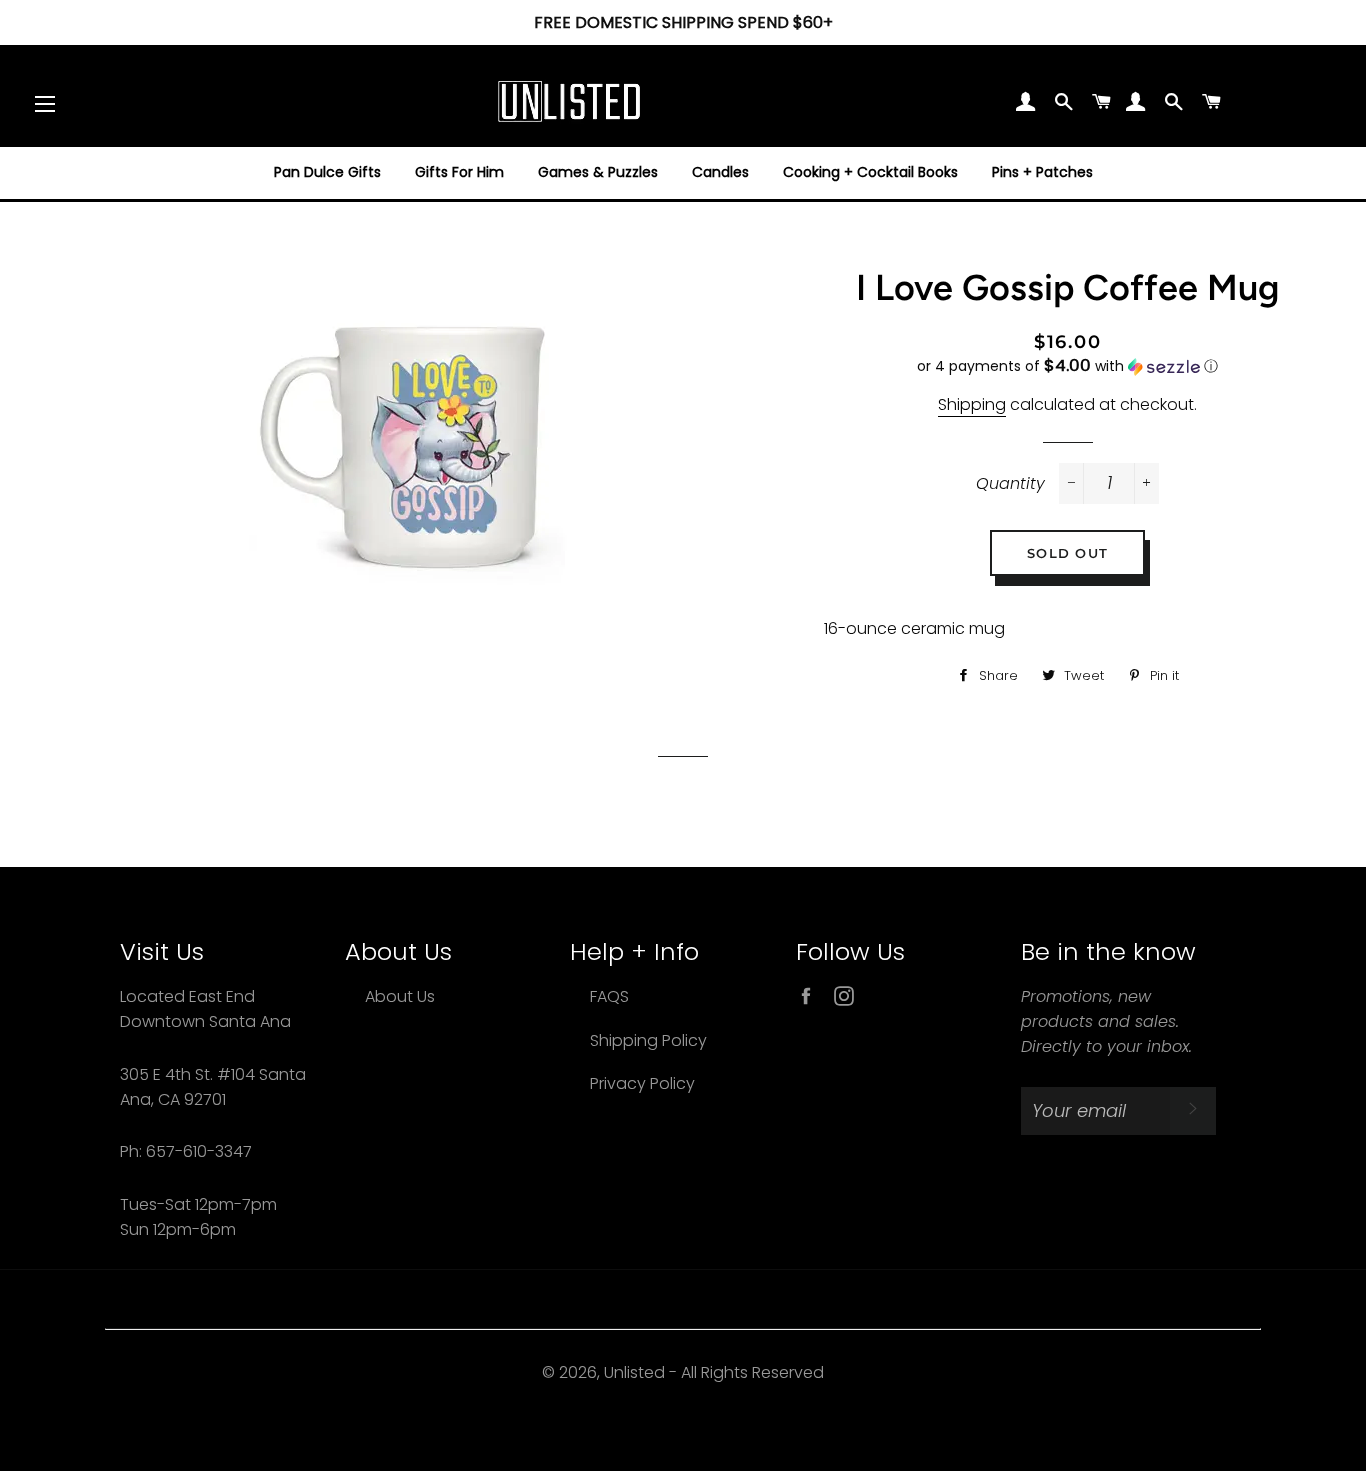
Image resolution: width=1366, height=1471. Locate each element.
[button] (1067, 366)
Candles (720, 172)
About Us (400, 996)
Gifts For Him (459, 172)
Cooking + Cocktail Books (870, 172)
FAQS (609, 996)
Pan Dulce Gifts (327, 172)
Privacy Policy (642, 1083)
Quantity (1010, 483)
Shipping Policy (648, 1040)
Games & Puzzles (598, 172)
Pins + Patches (1042, 172)
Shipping (972, 404)
